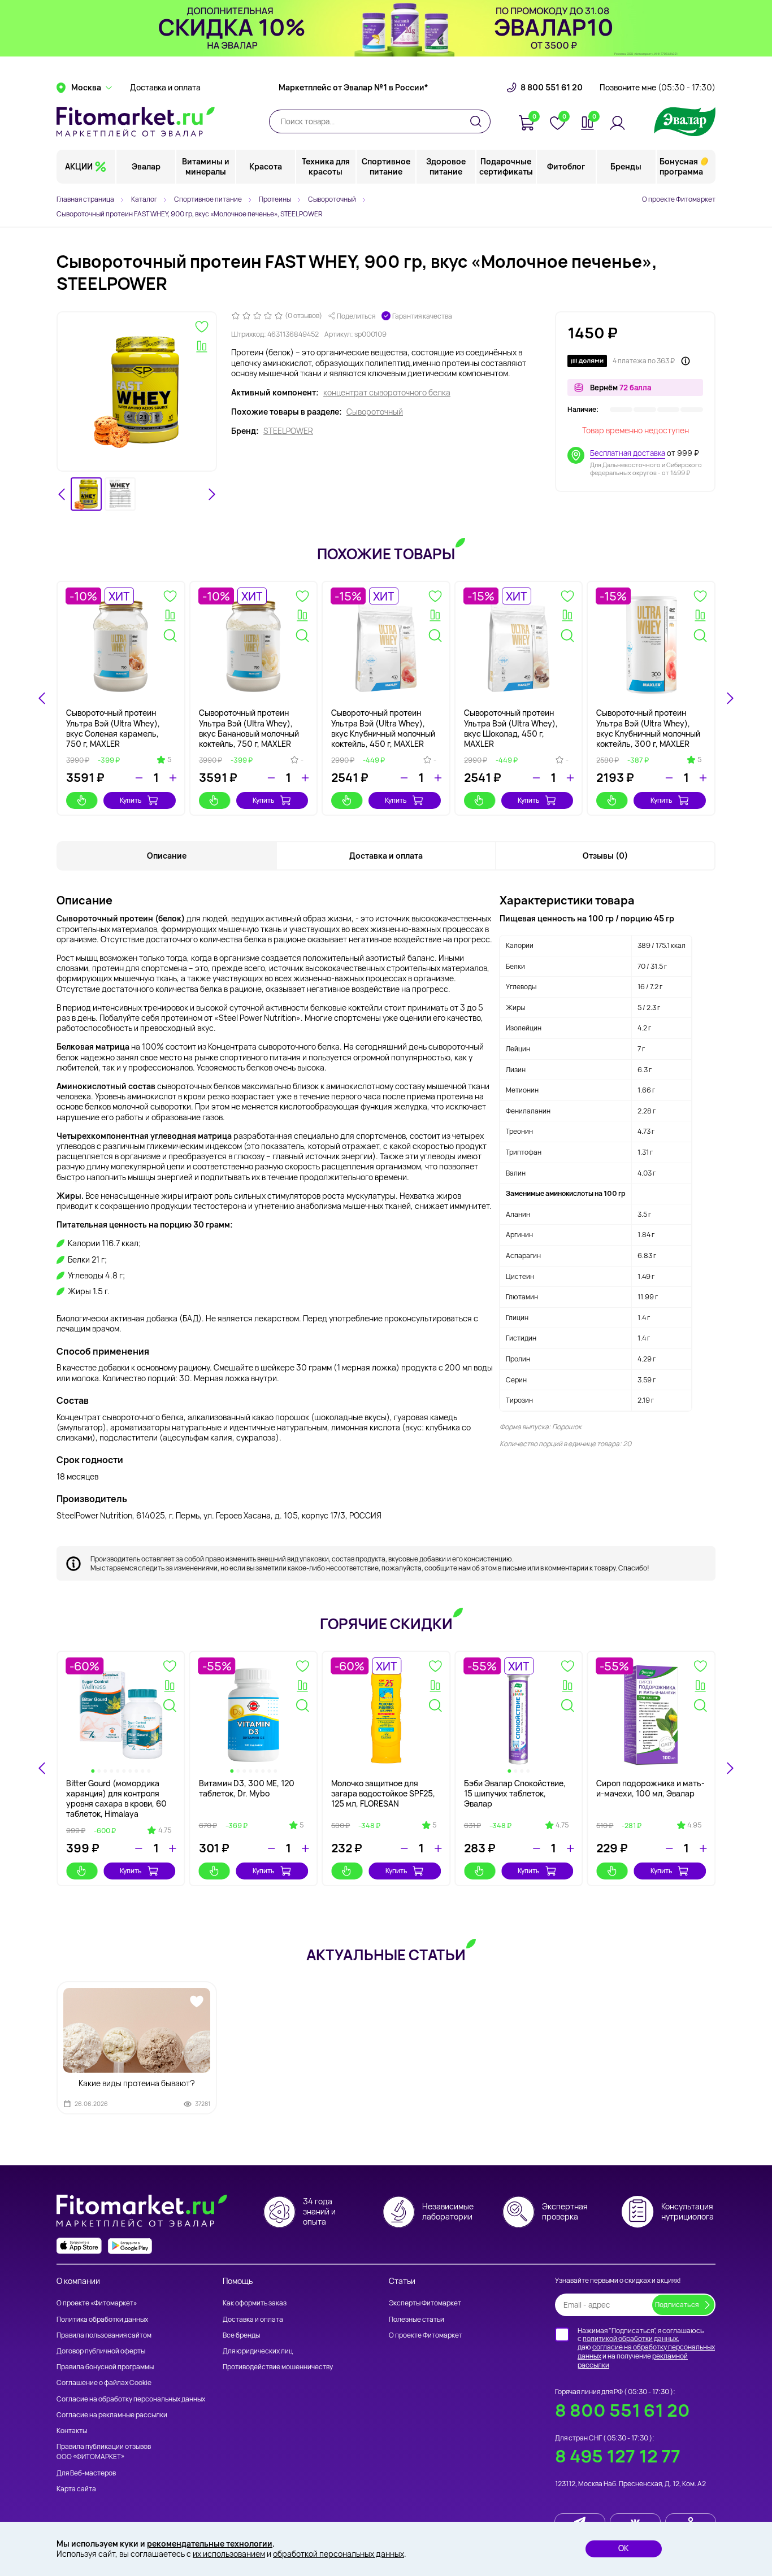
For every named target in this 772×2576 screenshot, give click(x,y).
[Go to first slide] (730, 1768)
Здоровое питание (446, 166)
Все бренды (241, 2335)
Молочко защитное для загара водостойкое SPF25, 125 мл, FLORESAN (383, 1793)
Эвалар (146, 166)
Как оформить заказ (255, 2303)
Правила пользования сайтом (104, 2335)
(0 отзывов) (303, 316)
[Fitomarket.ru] (136, 121)
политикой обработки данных (630, 2338)
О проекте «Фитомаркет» (97, 2303)
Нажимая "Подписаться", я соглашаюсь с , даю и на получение (646, 2348)
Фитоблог (566, 166)
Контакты (72, 2431)
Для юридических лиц (258, 2351)
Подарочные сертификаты (506, 166)
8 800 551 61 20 (552, 88)
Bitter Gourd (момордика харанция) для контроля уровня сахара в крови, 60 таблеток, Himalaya (116, 1799)
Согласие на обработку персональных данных (131, 2399)
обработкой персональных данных (339, 2554)
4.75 (165, 1830)
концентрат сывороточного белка (387, 393)
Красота (266, 166)
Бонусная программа (681, 166)
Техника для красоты (326, 166)
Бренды (626, 166)
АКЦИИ (79, 166)
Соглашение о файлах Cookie (104, 2383)
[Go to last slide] (62, 494)
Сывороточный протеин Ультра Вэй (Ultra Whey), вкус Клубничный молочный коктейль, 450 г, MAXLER (383, 728)
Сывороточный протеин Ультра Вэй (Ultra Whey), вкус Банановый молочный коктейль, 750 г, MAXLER (249, 728)
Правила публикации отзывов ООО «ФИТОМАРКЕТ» (104, 2451)
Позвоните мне (658, 88)
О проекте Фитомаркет (679, 199)
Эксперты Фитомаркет (425, 2303)
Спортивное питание (386, 166)
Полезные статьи (417, 2319)
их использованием (229, 2554)
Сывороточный (375, 412)
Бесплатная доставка (628, 453)
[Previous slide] (42, 1768)
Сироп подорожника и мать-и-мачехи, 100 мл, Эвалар (650, 1788)
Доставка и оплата (165, 88)
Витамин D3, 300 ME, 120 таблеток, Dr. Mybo (247, 1788)
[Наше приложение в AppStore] (79, 2246)
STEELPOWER (288, 431)
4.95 (694, 1825)
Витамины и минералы (206, 166)
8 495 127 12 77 (618, 2456)
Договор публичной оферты (101, 2351)
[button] (86, 494)
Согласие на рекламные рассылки (112, 2415)
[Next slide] (211, 494)
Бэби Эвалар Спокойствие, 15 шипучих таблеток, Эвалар (515, 1793)
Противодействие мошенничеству (278, 2367)
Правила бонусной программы (105, 2367)
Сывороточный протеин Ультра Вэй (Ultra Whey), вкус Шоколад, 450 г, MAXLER (511, 728)
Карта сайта (76, 2489)
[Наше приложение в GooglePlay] (130, 2246)
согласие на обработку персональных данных (646, 2351)
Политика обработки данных (102, 2319)
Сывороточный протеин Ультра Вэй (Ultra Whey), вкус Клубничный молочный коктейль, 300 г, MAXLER (648, 728)
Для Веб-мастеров (86, 2473)
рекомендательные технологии (210, 2544)
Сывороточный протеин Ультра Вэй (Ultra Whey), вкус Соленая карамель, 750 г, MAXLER (113, 728)
